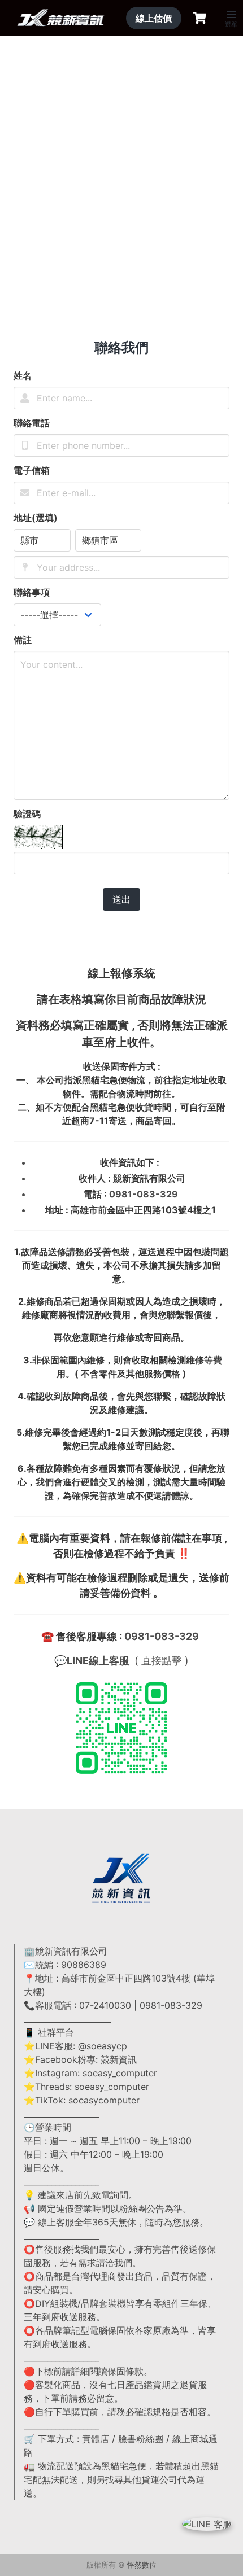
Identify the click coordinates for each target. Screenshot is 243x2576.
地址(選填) (36, 518)
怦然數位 (142, 2565)
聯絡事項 (32, 592)
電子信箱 (32, 470)
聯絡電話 (32, 423)
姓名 (23, 375)
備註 (23, 640)
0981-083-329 (144, 1194)
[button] (231, 15)
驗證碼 (27, 814)
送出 (121, 899)
